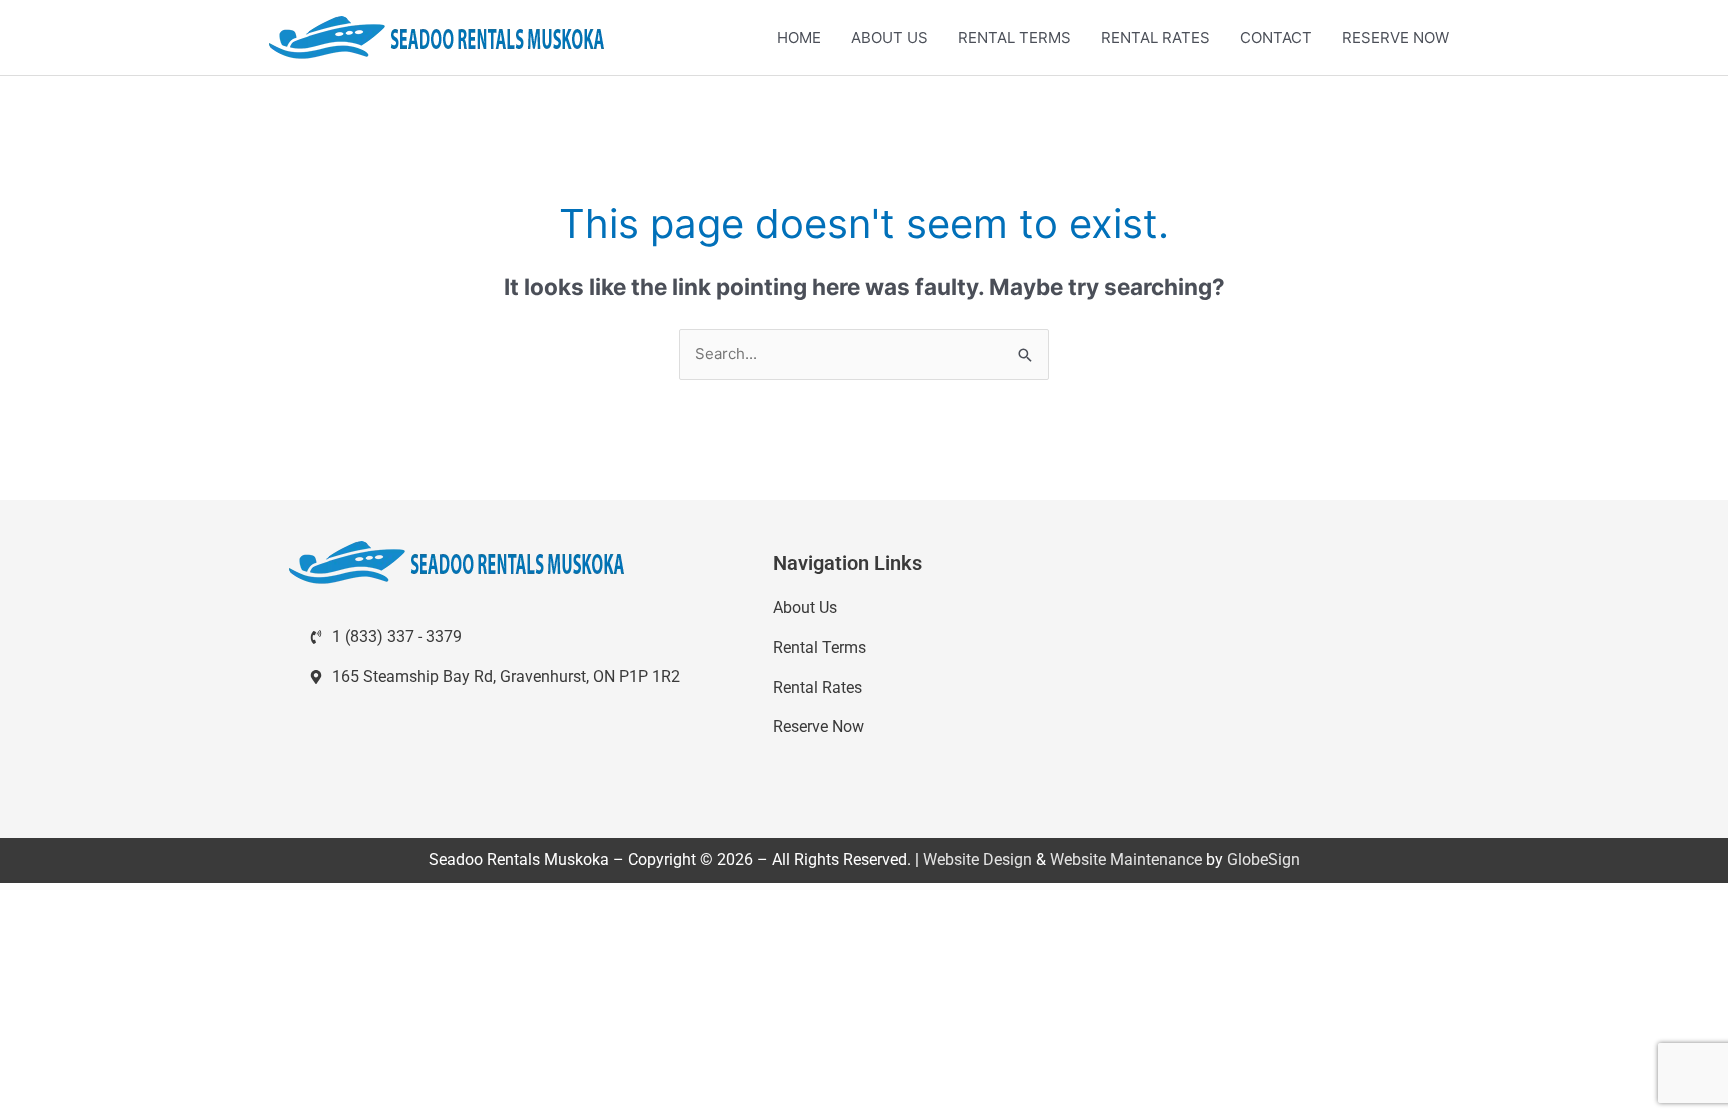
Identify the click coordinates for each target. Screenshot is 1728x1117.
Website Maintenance (1126, 859)
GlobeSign (1263, 859)
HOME (799, 37)
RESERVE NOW (1395, 37)
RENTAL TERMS (1014, 37)
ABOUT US (889, 37)
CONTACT (1276, 37)
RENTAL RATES (1155, 37)
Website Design (977, 859)
